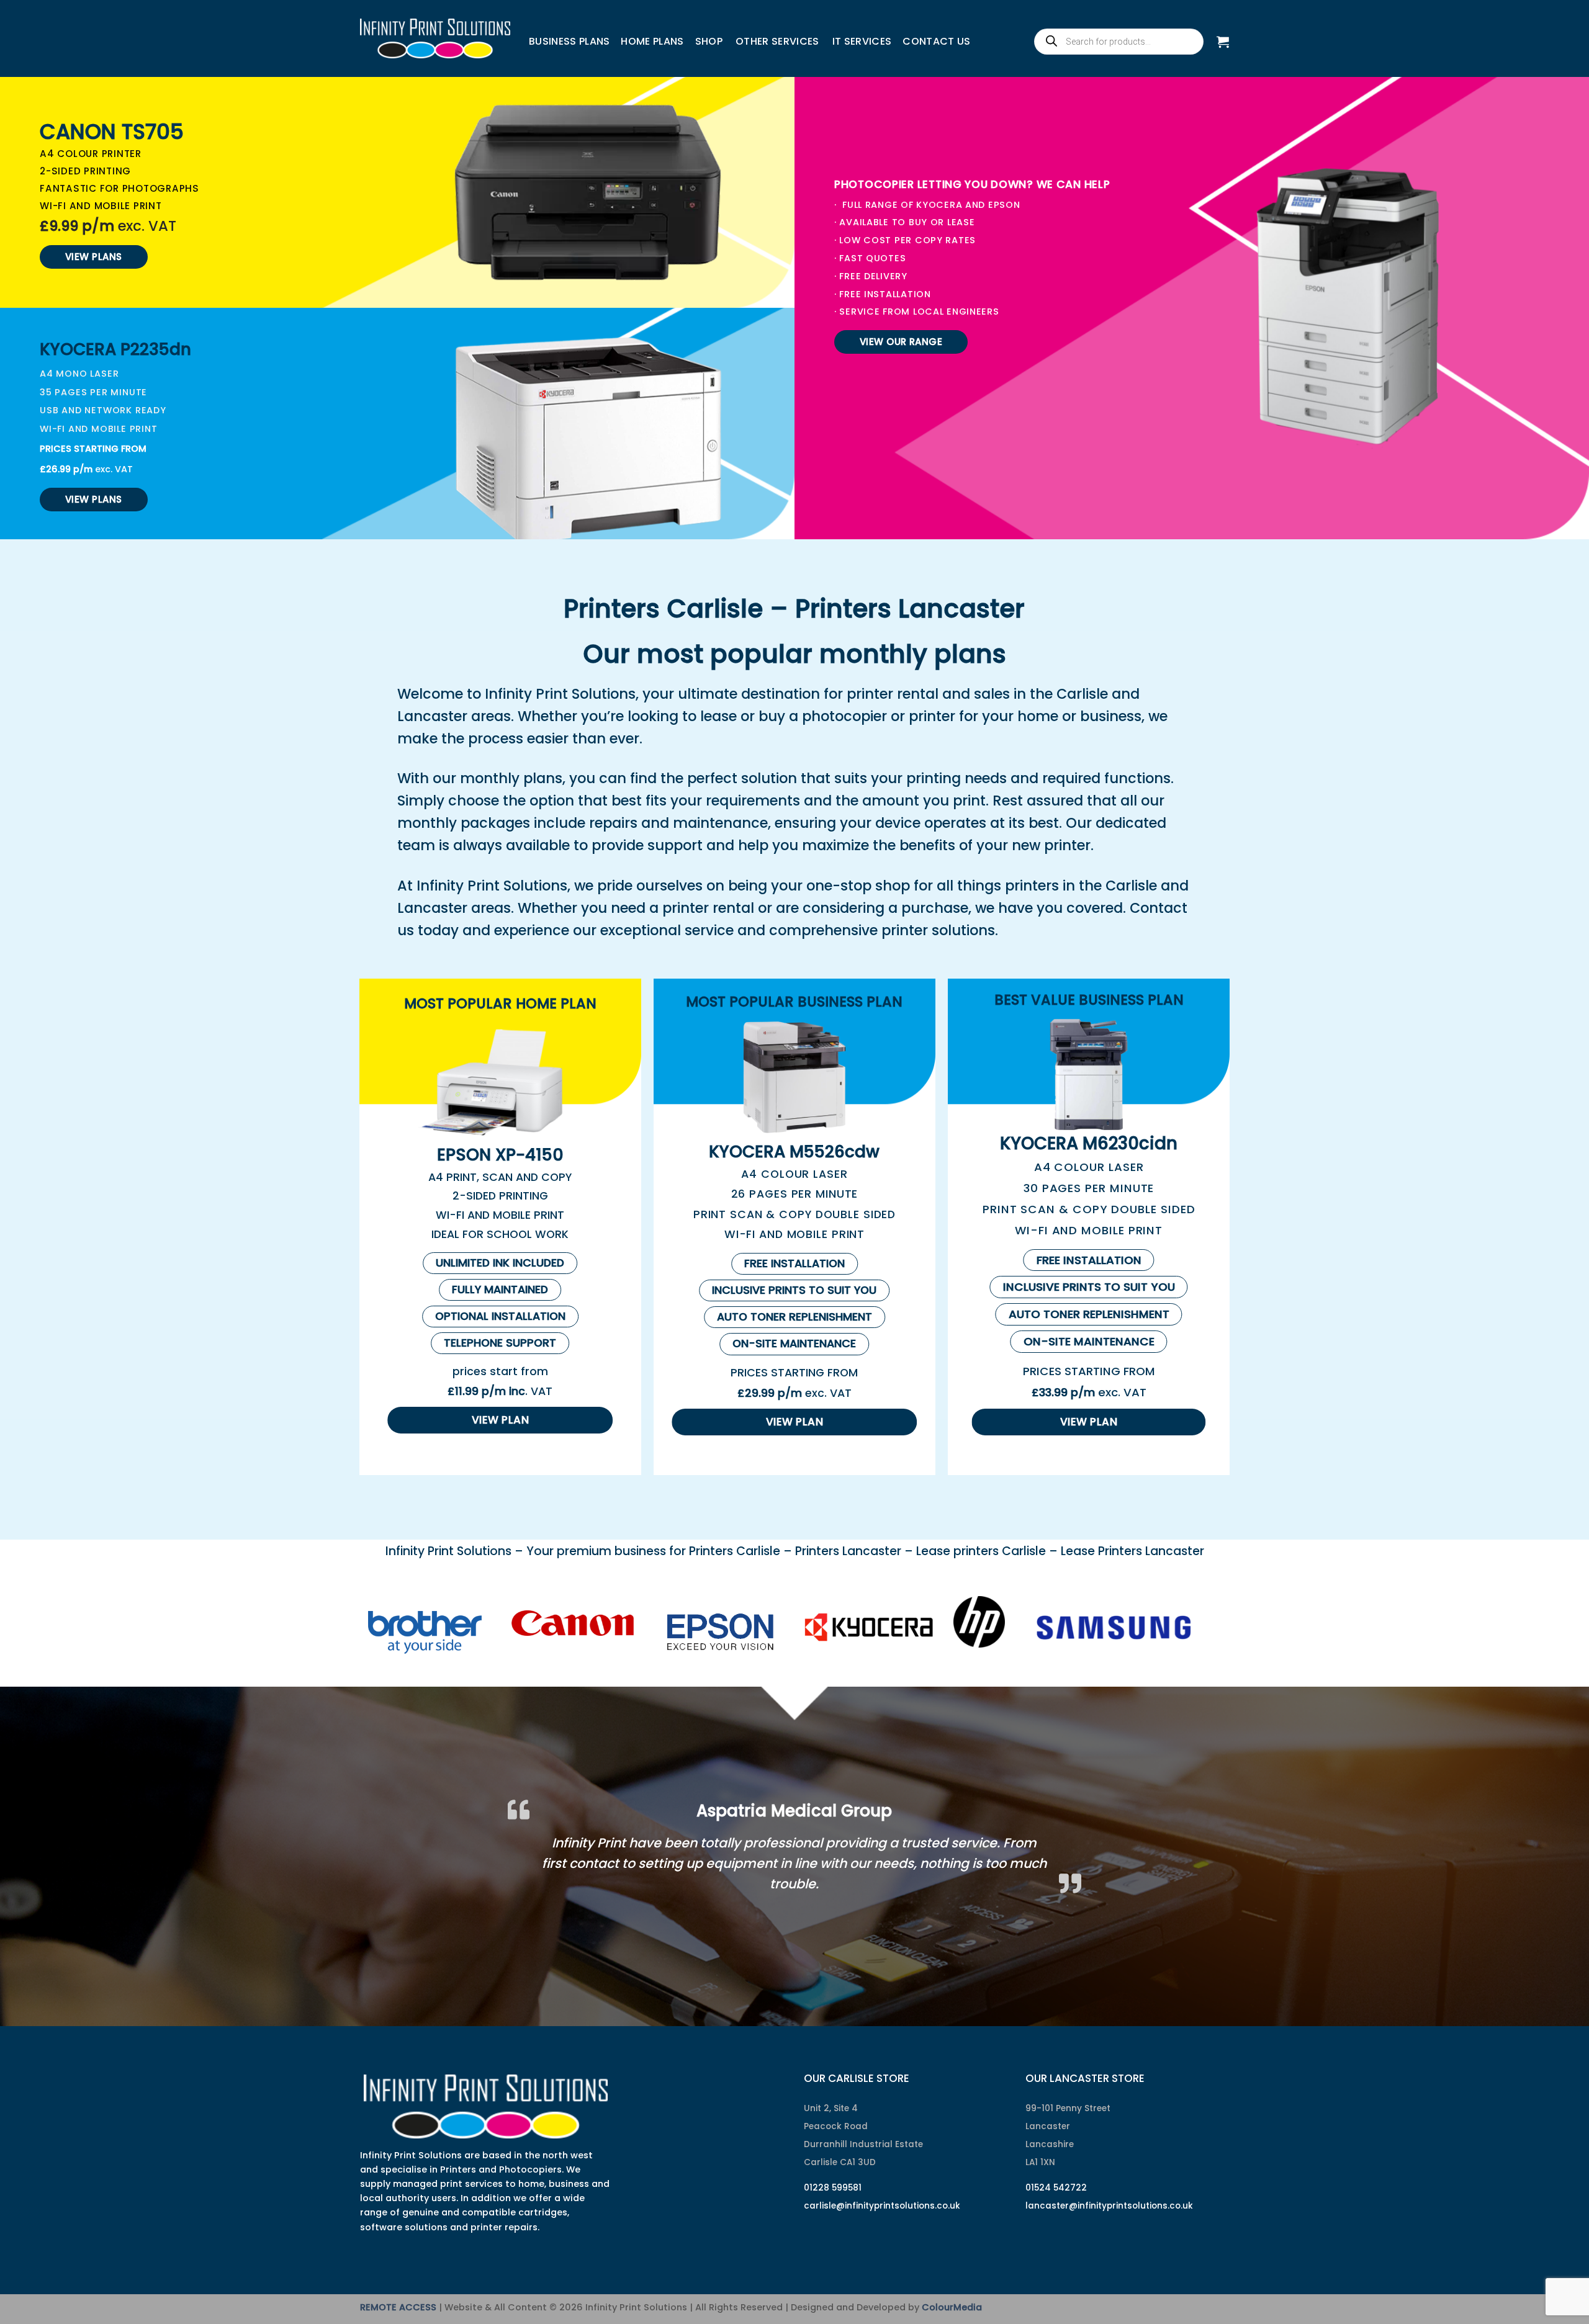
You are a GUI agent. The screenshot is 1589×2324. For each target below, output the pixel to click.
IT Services (862, 41)
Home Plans (652, 41)
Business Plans (569, 41)
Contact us (936, 41)
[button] (1223, 42)
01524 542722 (1056, 2166)
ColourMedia (952, 2286)
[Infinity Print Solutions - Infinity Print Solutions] (435, 38)
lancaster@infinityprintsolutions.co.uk (1109, 2184)
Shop (709, 41)
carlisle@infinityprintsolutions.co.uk (882, 2184)
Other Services (777, 41)
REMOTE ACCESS (398, 2286)
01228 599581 (833, 2166)
